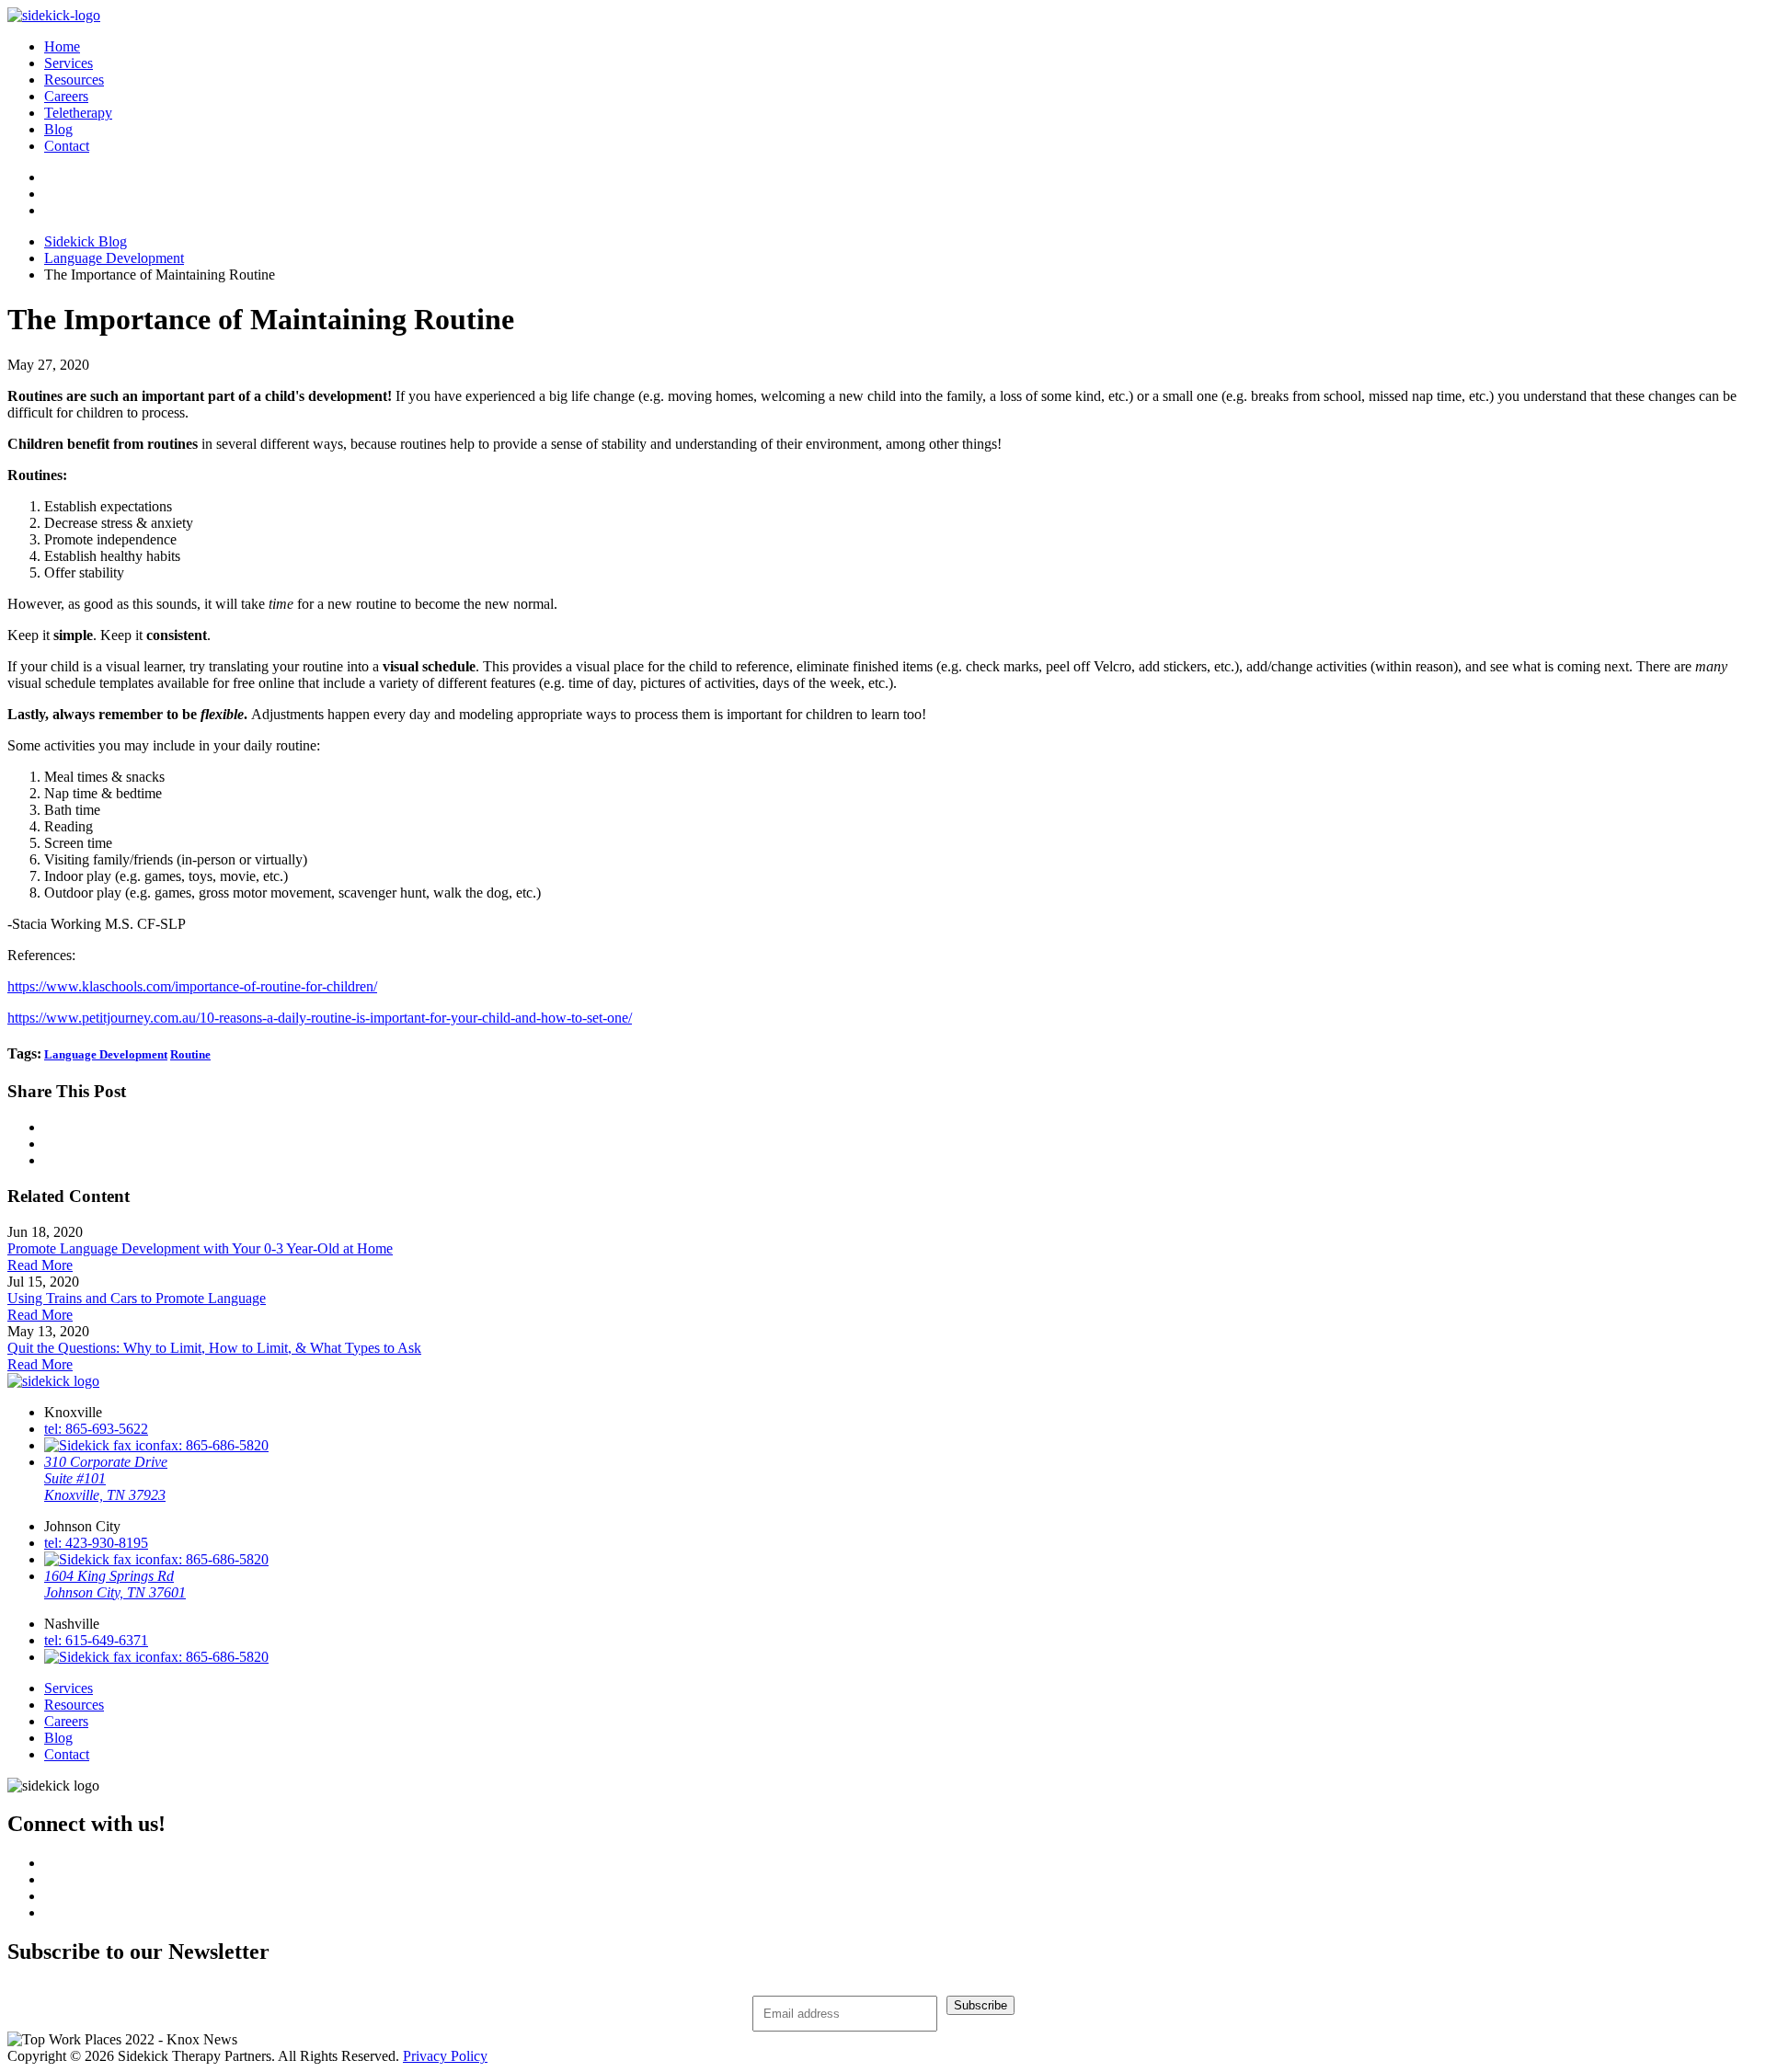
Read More (40, 1265)
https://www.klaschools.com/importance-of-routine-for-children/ (192, 986)
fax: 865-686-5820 (214, 1445)
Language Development (114, 258)
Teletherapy (78, 113)
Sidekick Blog (86, 241)
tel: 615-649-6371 (96, 1640)
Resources (74, 80)
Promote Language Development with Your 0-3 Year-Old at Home (200, 1248)
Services (69, 63)
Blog (58, 129)
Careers (66, 96)
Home (62, 46)
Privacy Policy (445, 2056)
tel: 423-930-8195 (96, 1543)
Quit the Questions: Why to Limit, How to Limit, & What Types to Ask (214, 1348)
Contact (67, 146)
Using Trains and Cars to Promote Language (137, 1298)
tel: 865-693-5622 (96, 1429)
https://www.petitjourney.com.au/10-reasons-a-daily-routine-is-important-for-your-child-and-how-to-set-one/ (320, 1018)
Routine (190, 1054)
